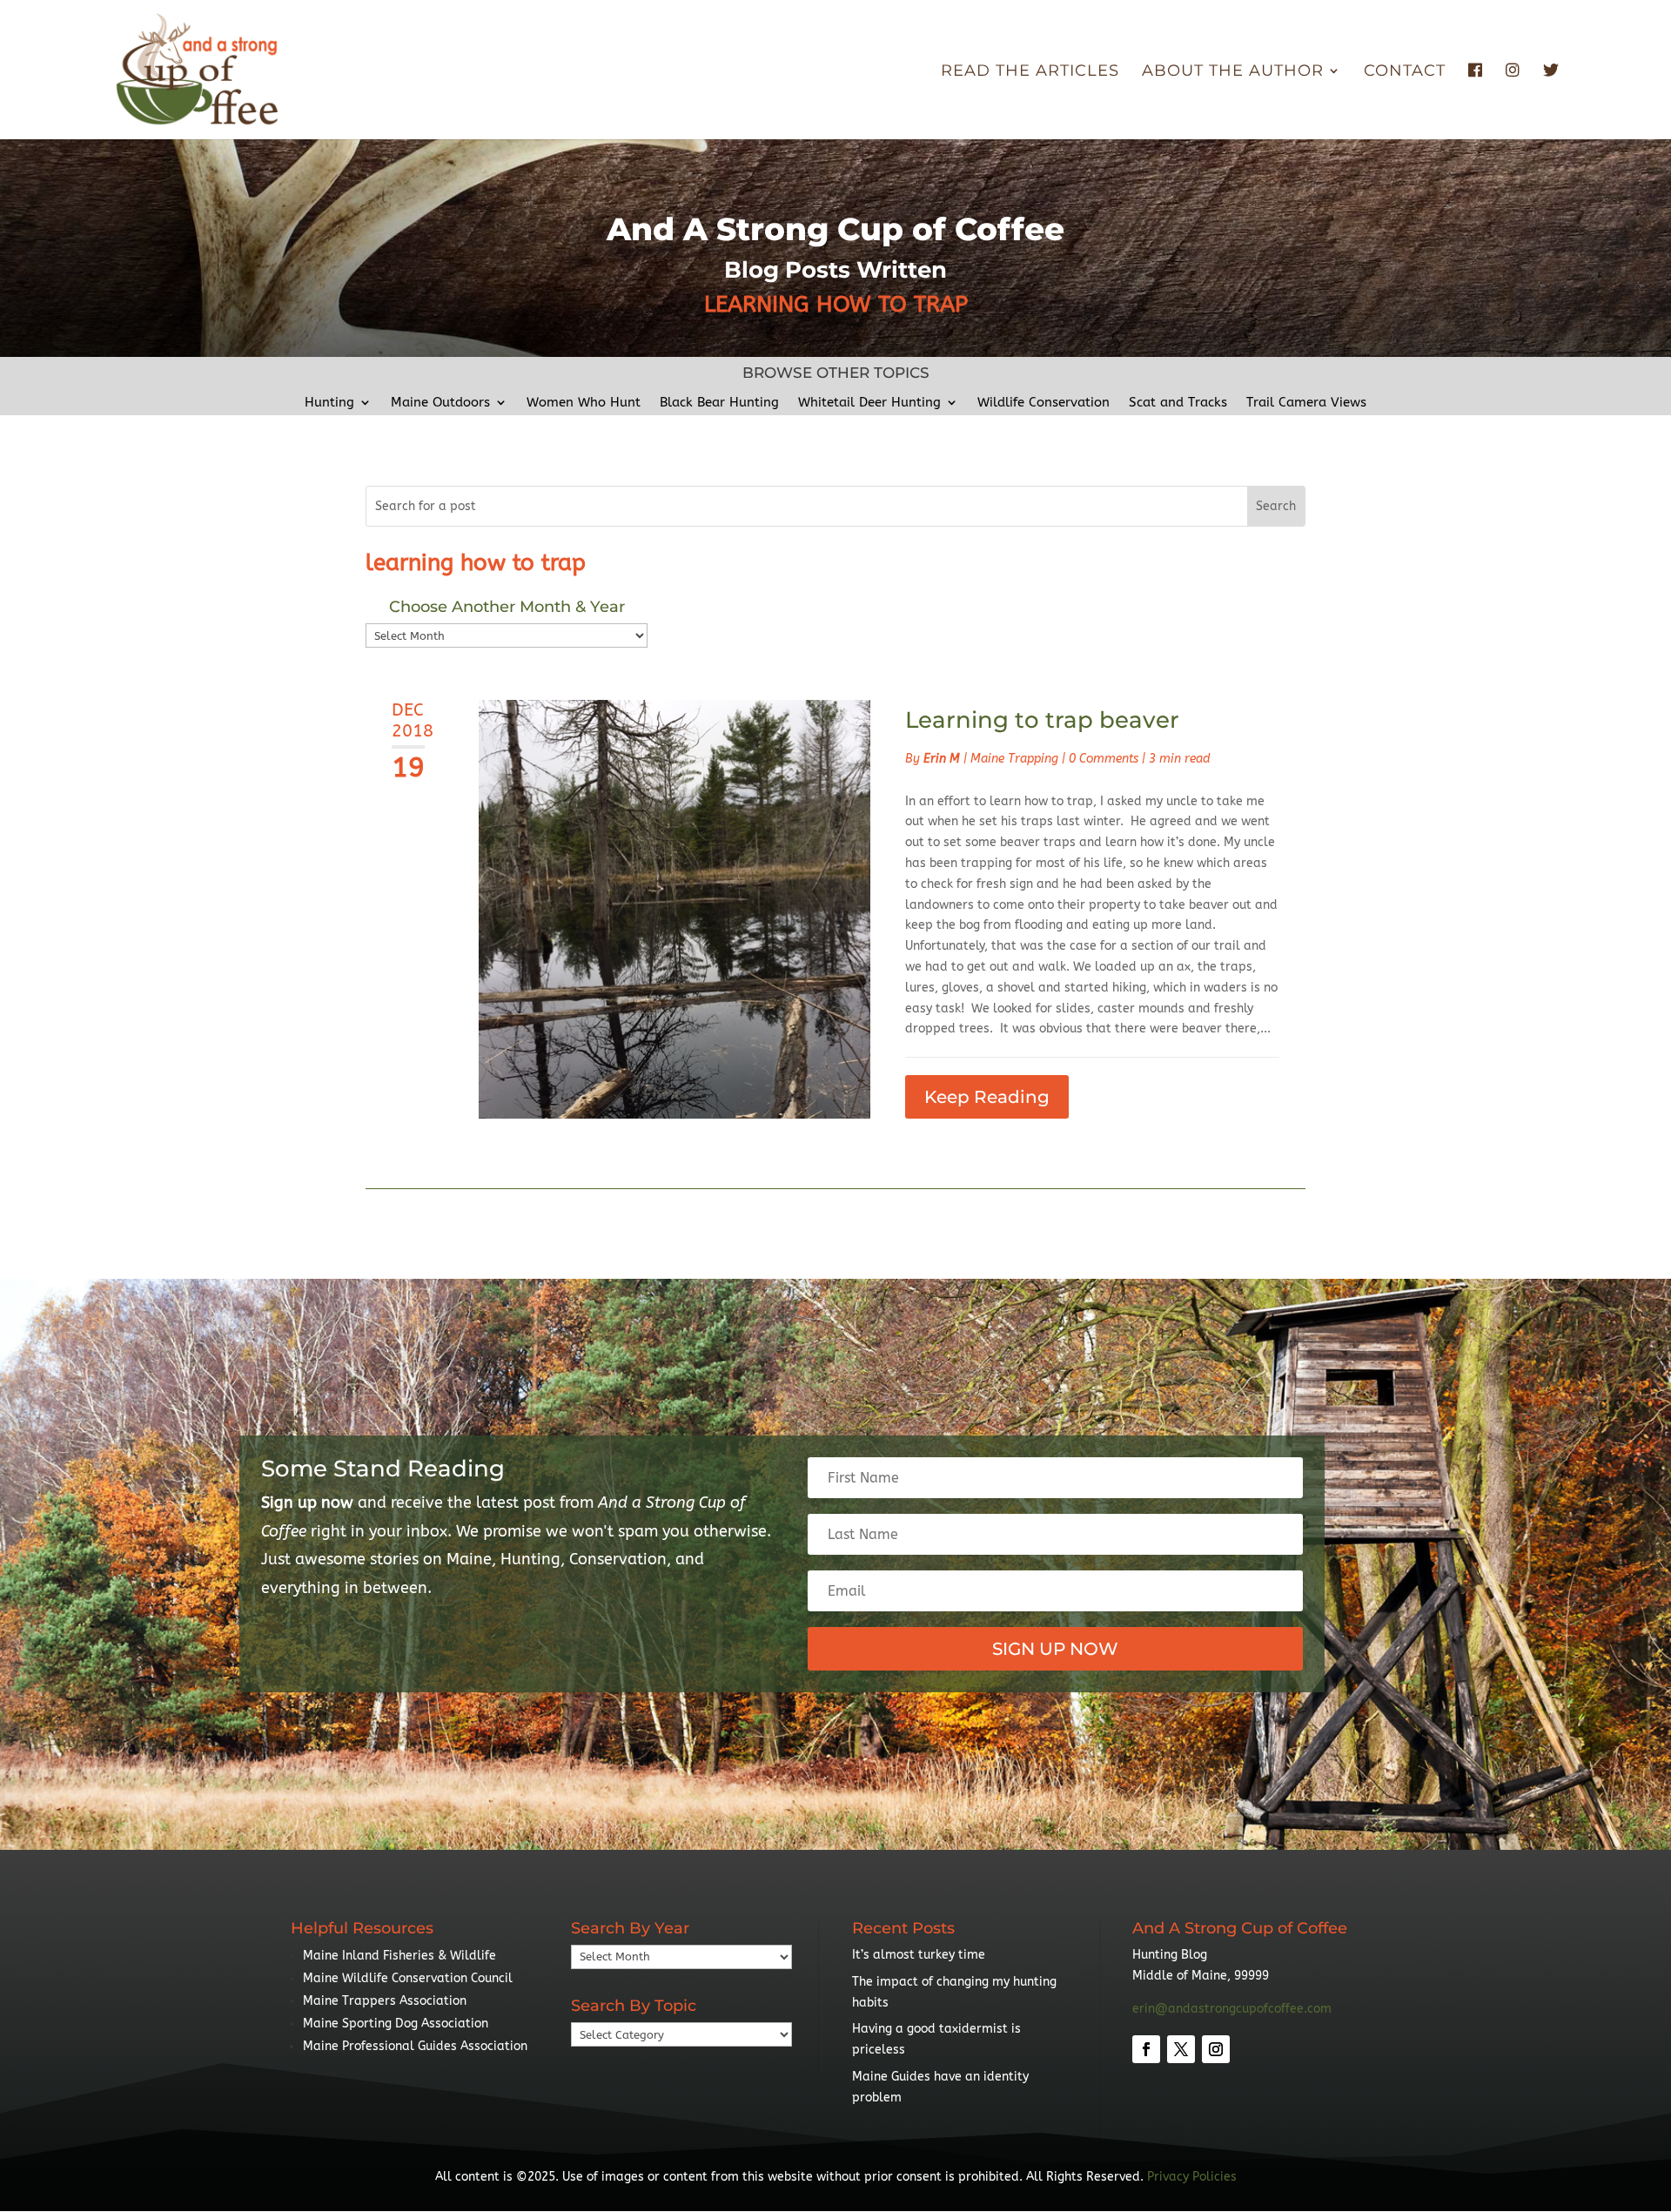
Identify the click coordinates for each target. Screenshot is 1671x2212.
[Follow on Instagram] (1216, 2049)
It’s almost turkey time (919, 1955)
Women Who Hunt (584, 403)
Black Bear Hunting (719, 403)
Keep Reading (987, 1097)
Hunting (329, 403)
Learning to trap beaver (1042, 720)
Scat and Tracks (1178, 403)
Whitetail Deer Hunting (869, 403)
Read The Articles (1030, 72)
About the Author (1233, 72)
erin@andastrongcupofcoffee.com (1232, 2009)
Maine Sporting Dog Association (396, 2024)
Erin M (942, 759)
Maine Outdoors (440, 403)
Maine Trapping (1014, 759)
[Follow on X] (1181, 2049)
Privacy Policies (1192, 2177)
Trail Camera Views (1306, 403)
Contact (1405, 72)
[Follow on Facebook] (1146, 2049)
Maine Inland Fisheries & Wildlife (399, 1956)
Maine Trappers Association (385, 2001)
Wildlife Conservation (1044, 403)
